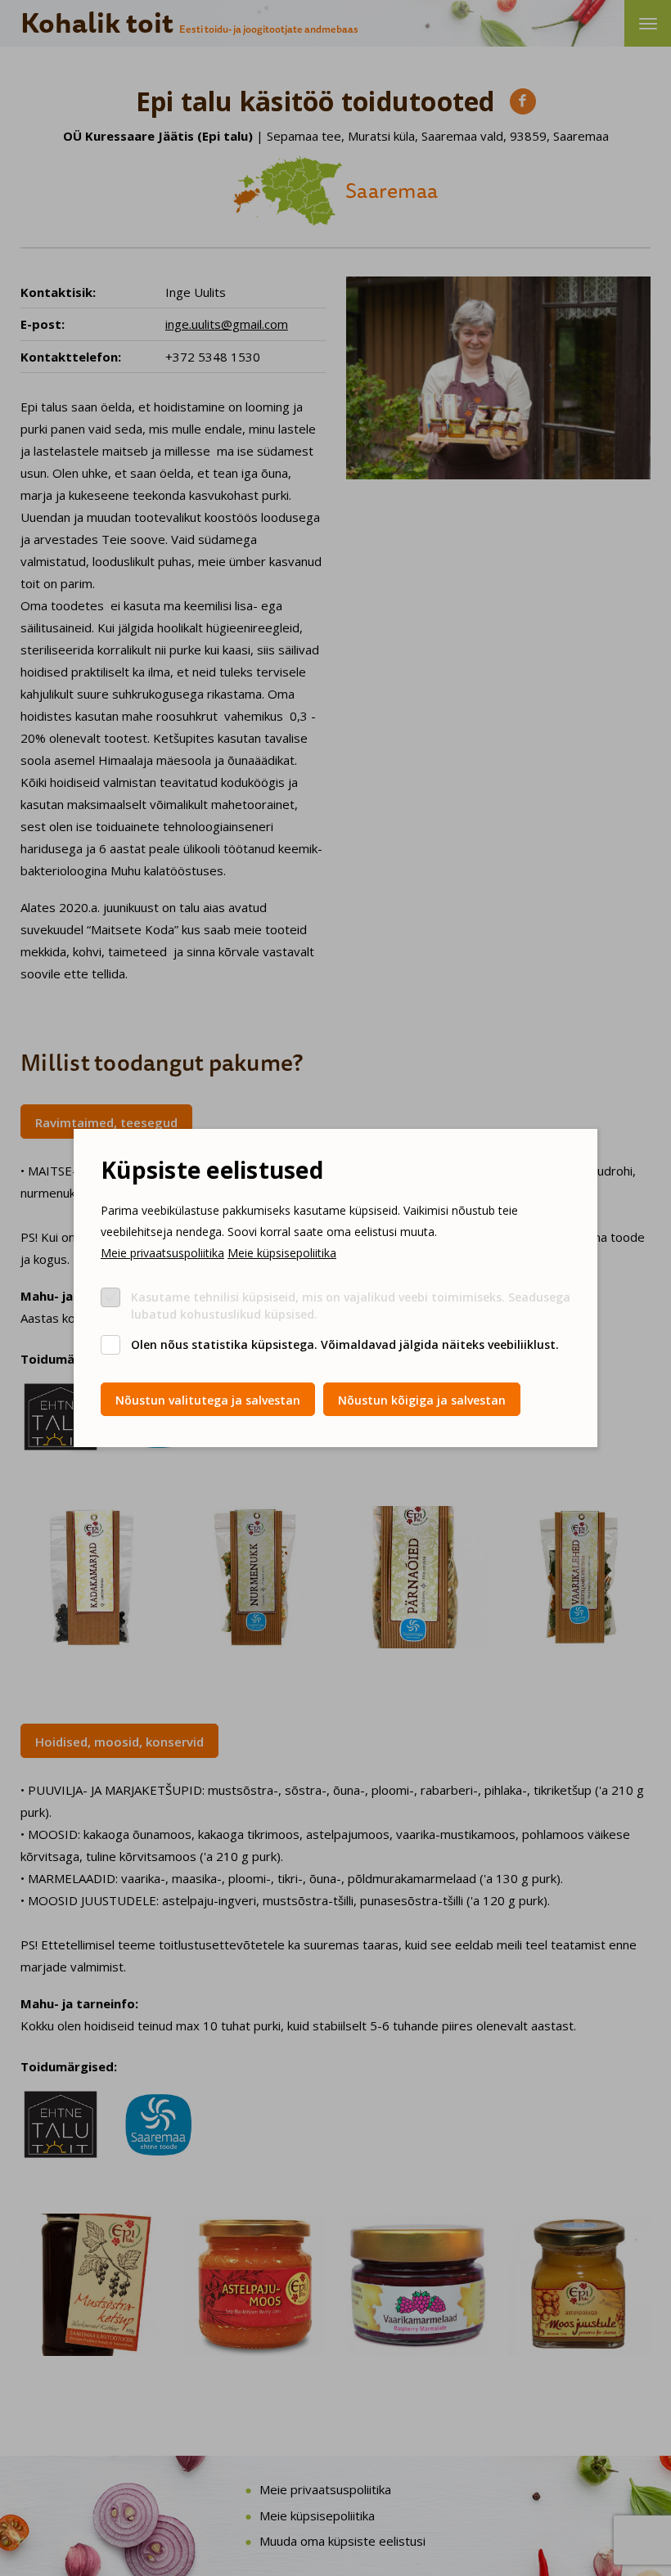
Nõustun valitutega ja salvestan (208, 1400)
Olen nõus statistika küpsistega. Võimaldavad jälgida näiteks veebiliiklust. (345, 1344)
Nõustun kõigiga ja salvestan (422, 1400)
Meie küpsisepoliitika (282, 1253)
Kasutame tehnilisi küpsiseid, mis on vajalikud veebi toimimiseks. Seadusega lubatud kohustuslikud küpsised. (351, 1306)
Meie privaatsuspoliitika (162, 1253)
